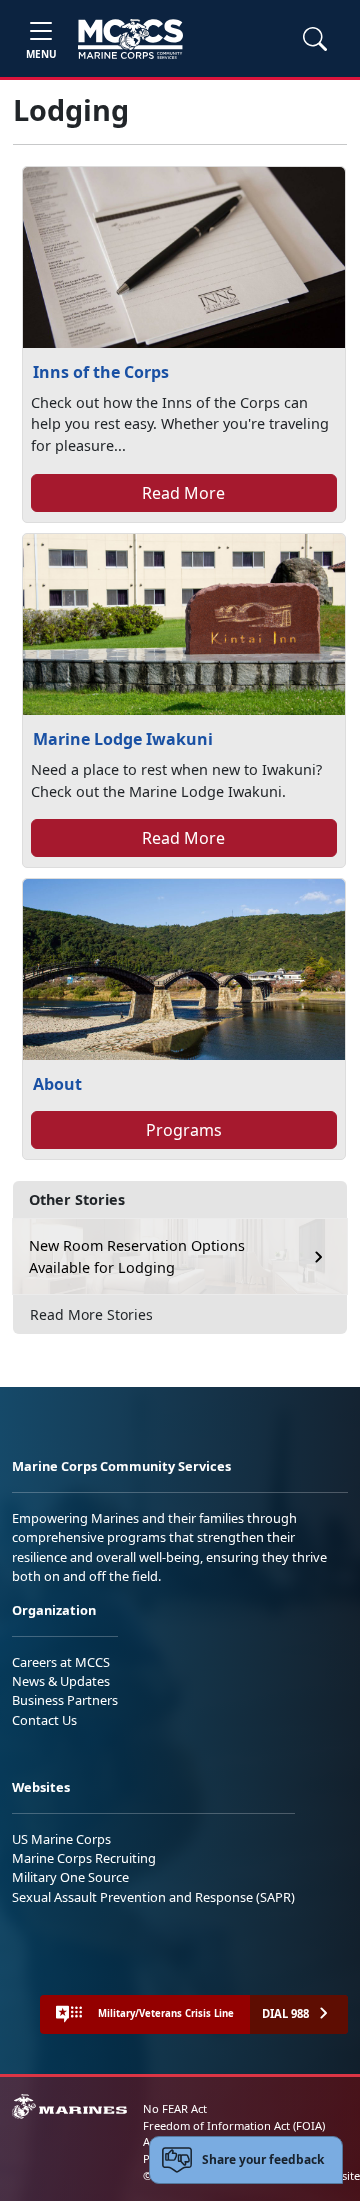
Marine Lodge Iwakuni (123, 739)
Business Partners (65, 1700)
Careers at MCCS (61, 1662)
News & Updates (61, 1681)
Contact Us (44, 1720)
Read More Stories (91, 1314)
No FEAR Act (175, 2108)
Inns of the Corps (101, 372)
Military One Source (70, 1877)
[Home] (130, 39)
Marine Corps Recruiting (84, 1858)
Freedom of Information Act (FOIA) (234, 2125)
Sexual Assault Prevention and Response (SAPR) (153, 1897)
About (57, 1084)
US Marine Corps (61, 1839)
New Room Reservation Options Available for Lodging (137, 1256)
